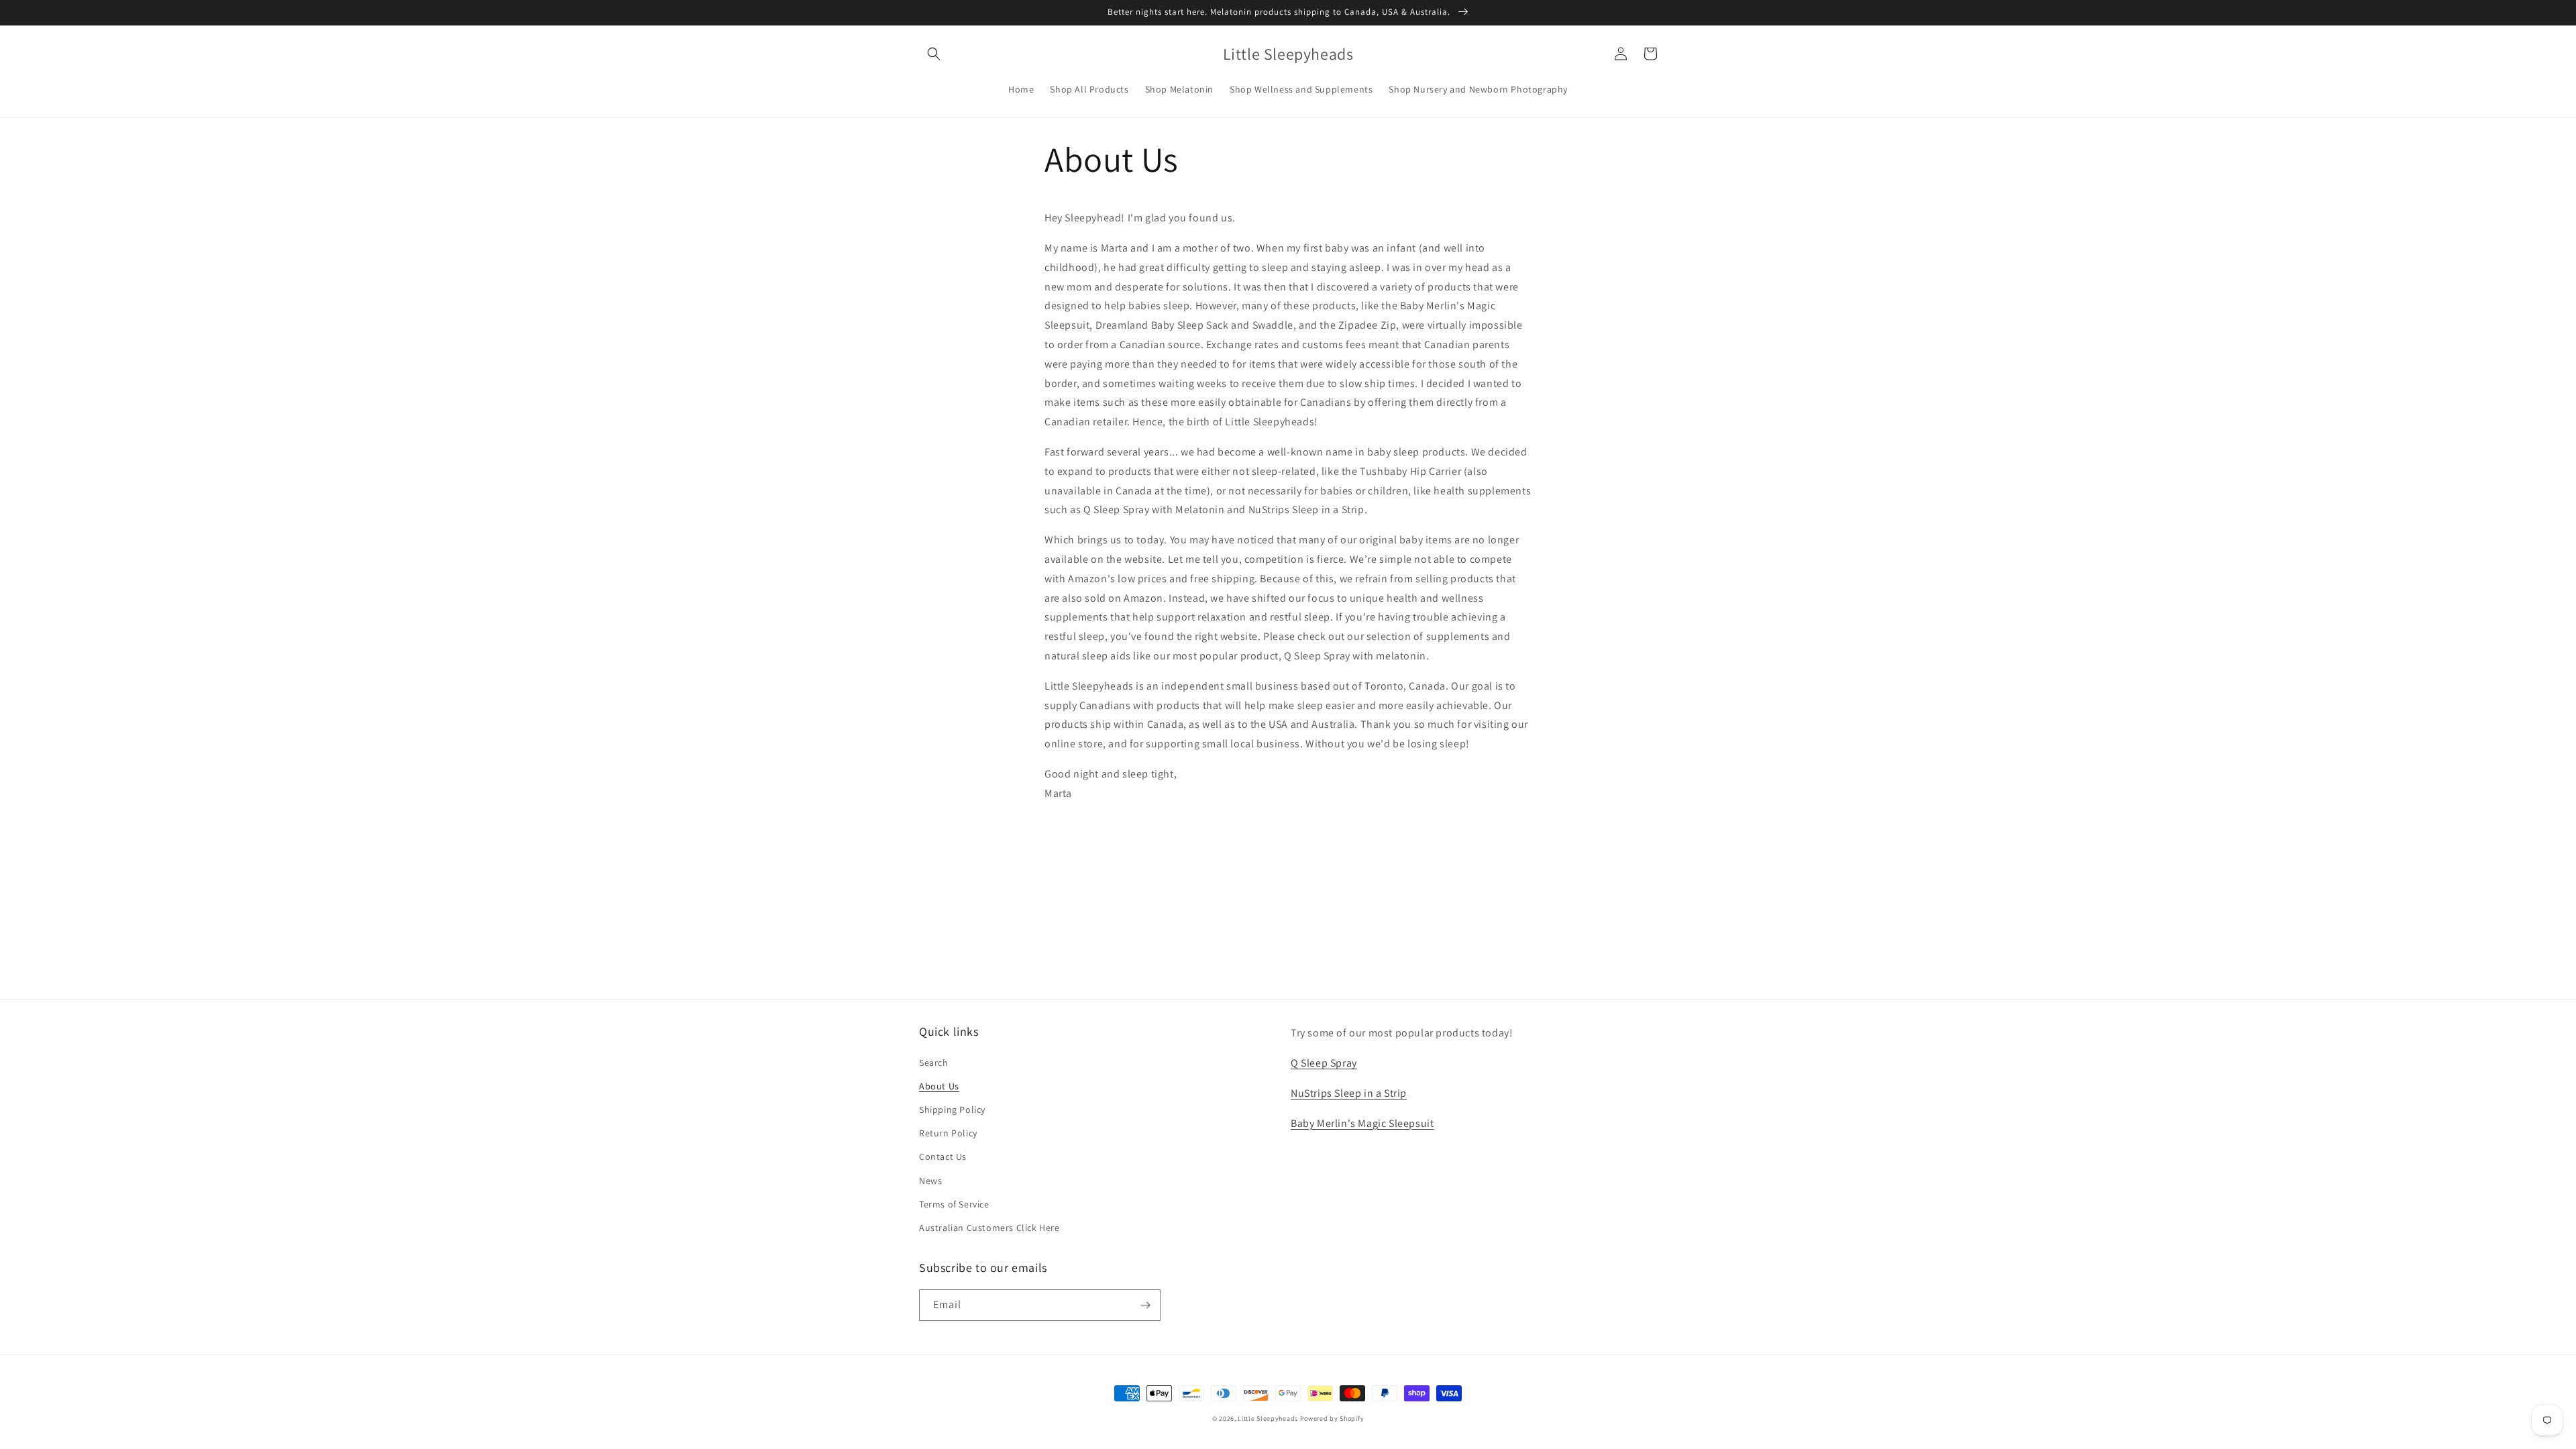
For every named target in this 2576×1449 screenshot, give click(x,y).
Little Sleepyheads (1268, 1418)
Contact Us (943, 1157)
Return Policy (948, 1133)
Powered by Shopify (1332, 1418)
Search (934, 1063)
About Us (939, 1086)
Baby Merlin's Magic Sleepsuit (1362, 1123)
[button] (934, 54)
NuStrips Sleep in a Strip (1349, 1093)
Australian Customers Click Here (989, 1228)
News (930, 1181)
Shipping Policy (952, 1110)
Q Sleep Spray (1324, 1063)
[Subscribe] (1145, 1305)
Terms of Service (954, 1204)
